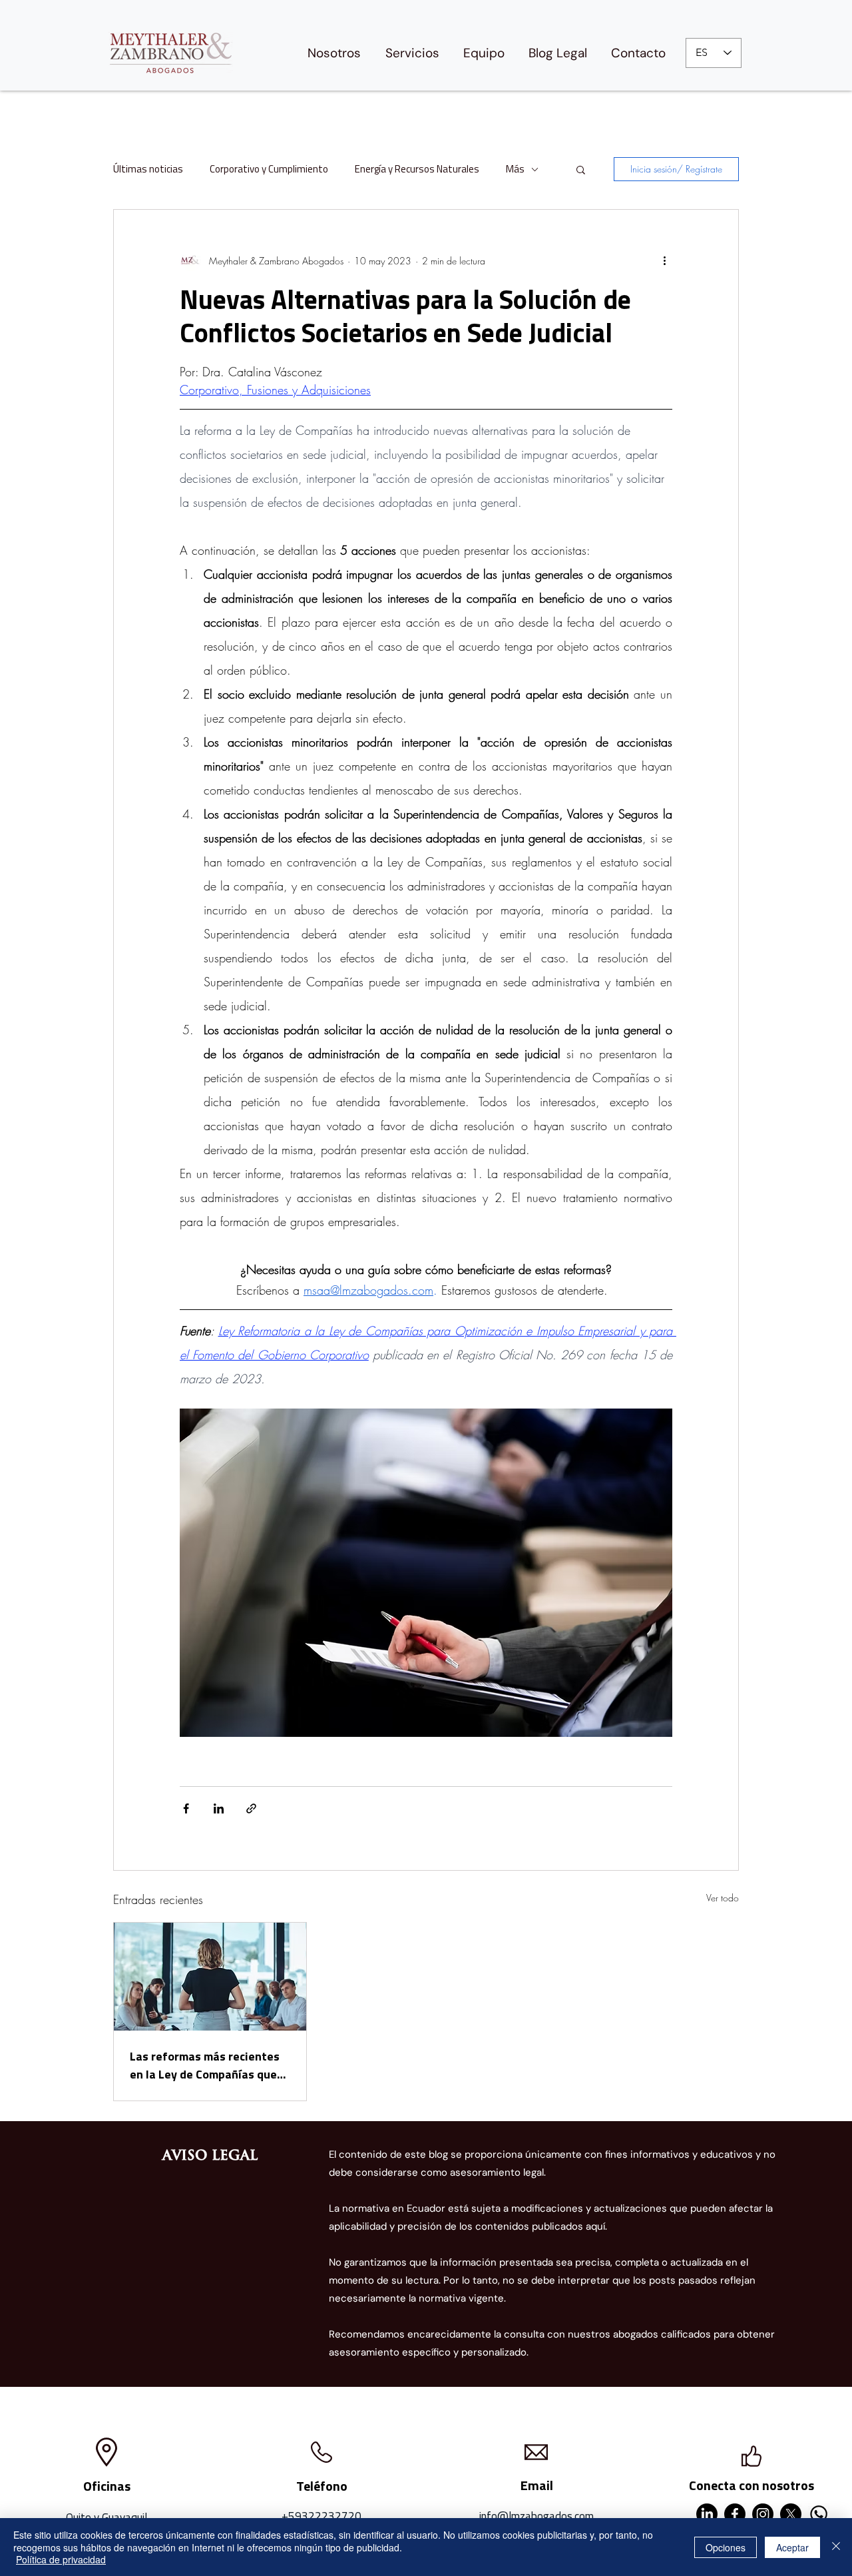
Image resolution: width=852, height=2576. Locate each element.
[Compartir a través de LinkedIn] (219, 1808)
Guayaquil (124, 2517)
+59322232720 (321, 2516)
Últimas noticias (148, 169)
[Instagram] (763, 2514)
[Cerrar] (836, 2547)
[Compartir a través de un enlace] (251, 1808)
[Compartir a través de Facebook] (186, 1808)
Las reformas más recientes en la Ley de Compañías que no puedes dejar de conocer (205, 2065)
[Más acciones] (664, 260)
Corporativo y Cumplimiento (269, 169)
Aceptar (792, 2547)
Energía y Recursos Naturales (417, 169)
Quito (79, 2517)
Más (515, 169)
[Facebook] (735, 2514)
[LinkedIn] (707, 2514)
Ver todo (723, 1898)
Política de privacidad (61, 2559)
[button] (581, 169)
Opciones (726, 2547)
